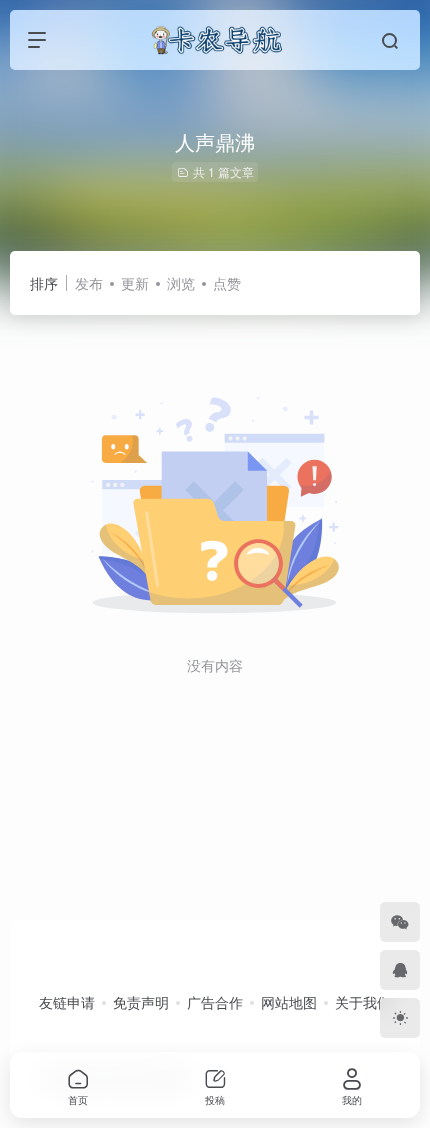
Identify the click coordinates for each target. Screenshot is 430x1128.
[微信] (400, 922)
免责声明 (141, 1002)
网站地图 (289, 1002)
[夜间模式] (400, 1018)
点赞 (227, 283)
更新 (135, 283)
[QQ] (400, 970)
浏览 (181, 283)
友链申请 (67, 1002)
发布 (89, 283)
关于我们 (363, 1002)
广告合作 (215, 1002)
